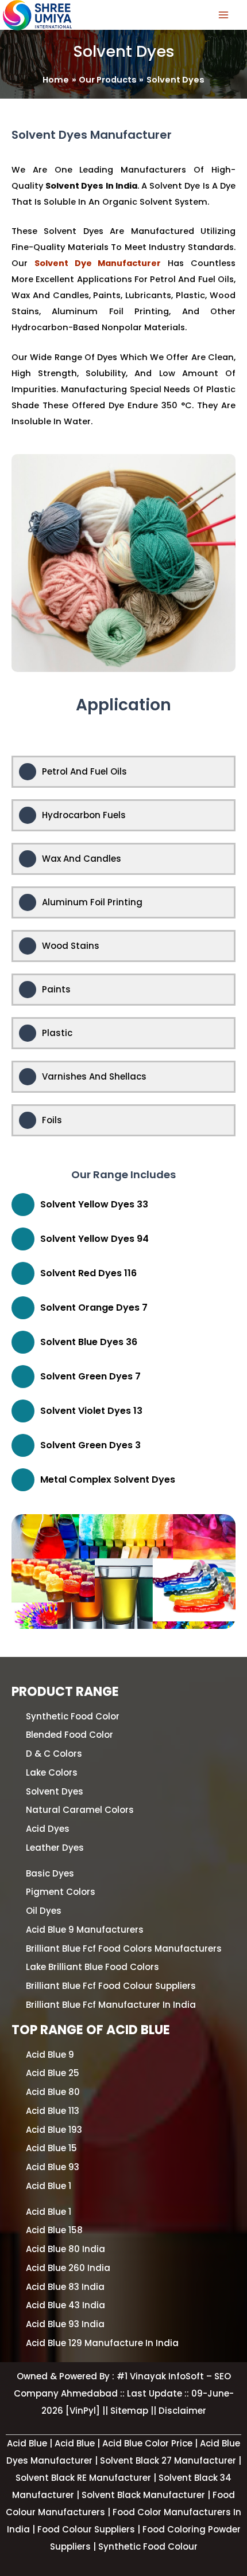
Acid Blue (76, 2443)
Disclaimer (182, 2411)
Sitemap (130, 2411)
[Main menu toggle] (223, 15)
